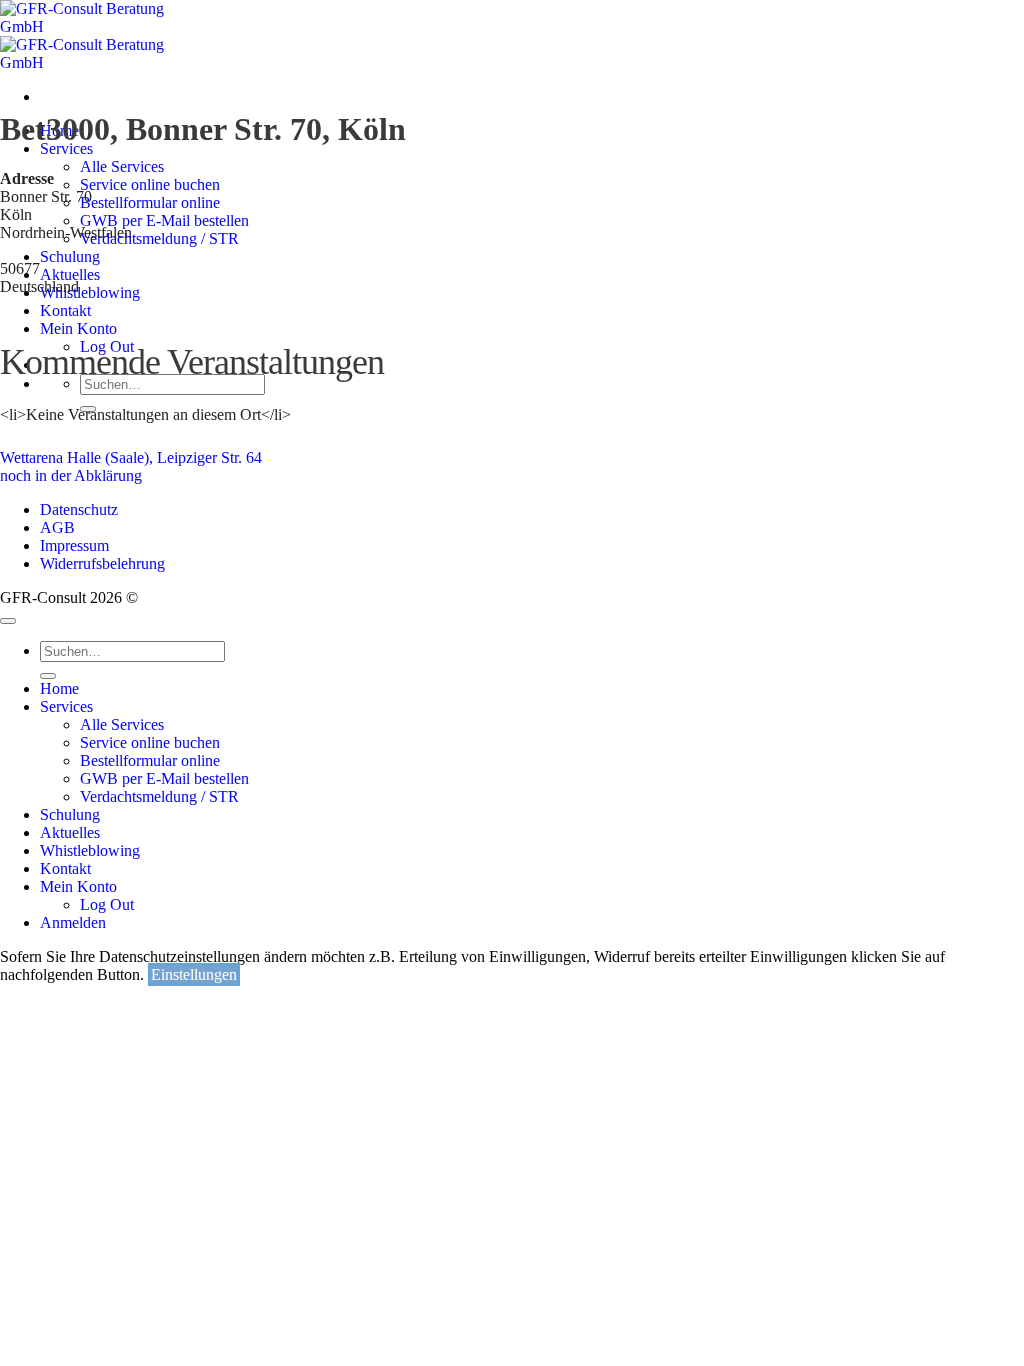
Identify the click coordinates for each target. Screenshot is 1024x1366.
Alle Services (122, 166)
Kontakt (65, 868)
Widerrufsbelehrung (102, 563)
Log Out (107, 904)
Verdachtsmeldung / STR (159, 796)
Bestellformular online (150, 760)
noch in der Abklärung (71, 475)
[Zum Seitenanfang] (8, 621)
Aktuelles (70, 832)
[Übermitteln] (48, 676)
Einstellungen (194, 974)
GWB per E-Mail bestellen (164, 778)
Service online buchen (150, 742)
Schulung (70, 814)
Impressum (74, 545)
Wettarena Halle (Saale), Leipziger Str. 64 (131, 457)
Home (59, 688)
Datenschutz (79, 509)
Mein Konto (78, 886)
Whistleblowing (90, 850)
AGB (57, 527)
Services (66, 148)
